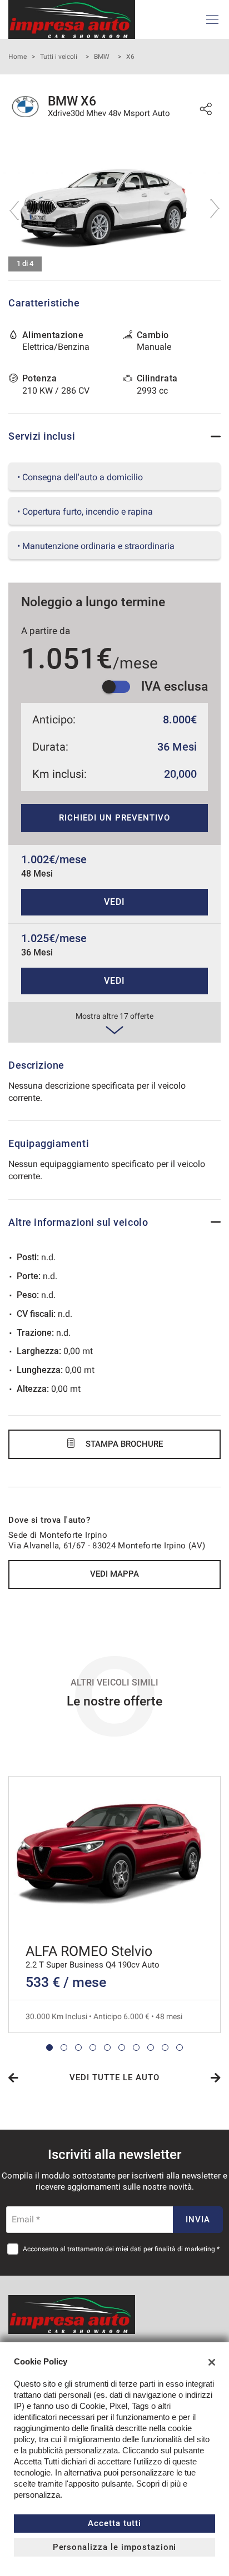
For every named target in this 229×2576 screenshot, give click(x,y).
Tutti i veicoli (59, 57)
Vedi (114, 902)
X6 (130, 57)
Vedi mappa (114, 1574)
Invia (198, 2220)
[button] (49, 2047)
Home (18, 57)
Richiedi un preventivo (114, 818)
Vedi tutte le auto (114, 2077)
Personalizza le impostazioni (115, 2547)
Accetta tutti (114, 2523)
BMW (102, 57)
